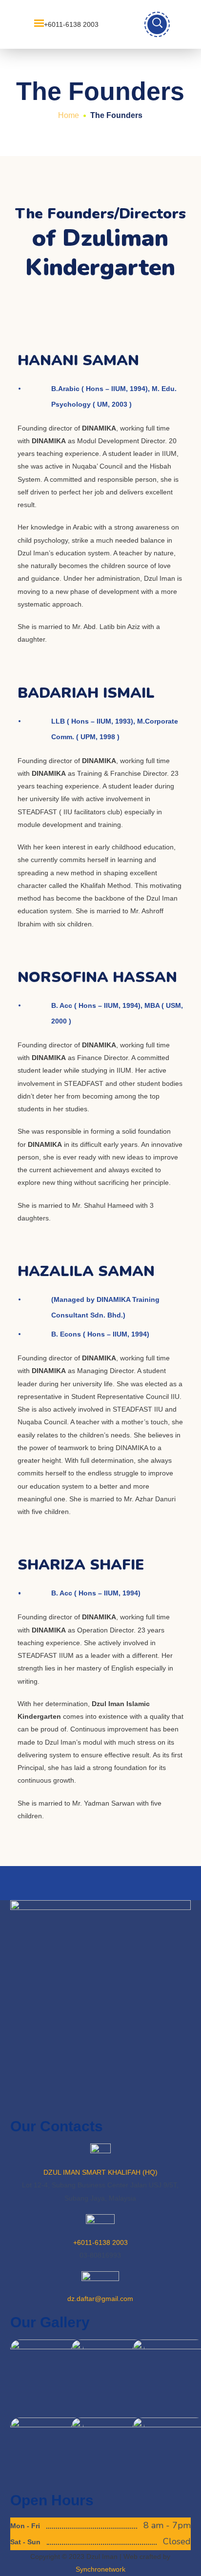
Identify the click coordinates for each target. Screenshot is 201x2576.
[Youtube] (49, 2103)
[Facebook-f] (75, 2103)
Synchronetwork (100, 2569)
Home (69, 115)
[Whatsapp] (22, 2103)
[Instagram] (101, 2103)
